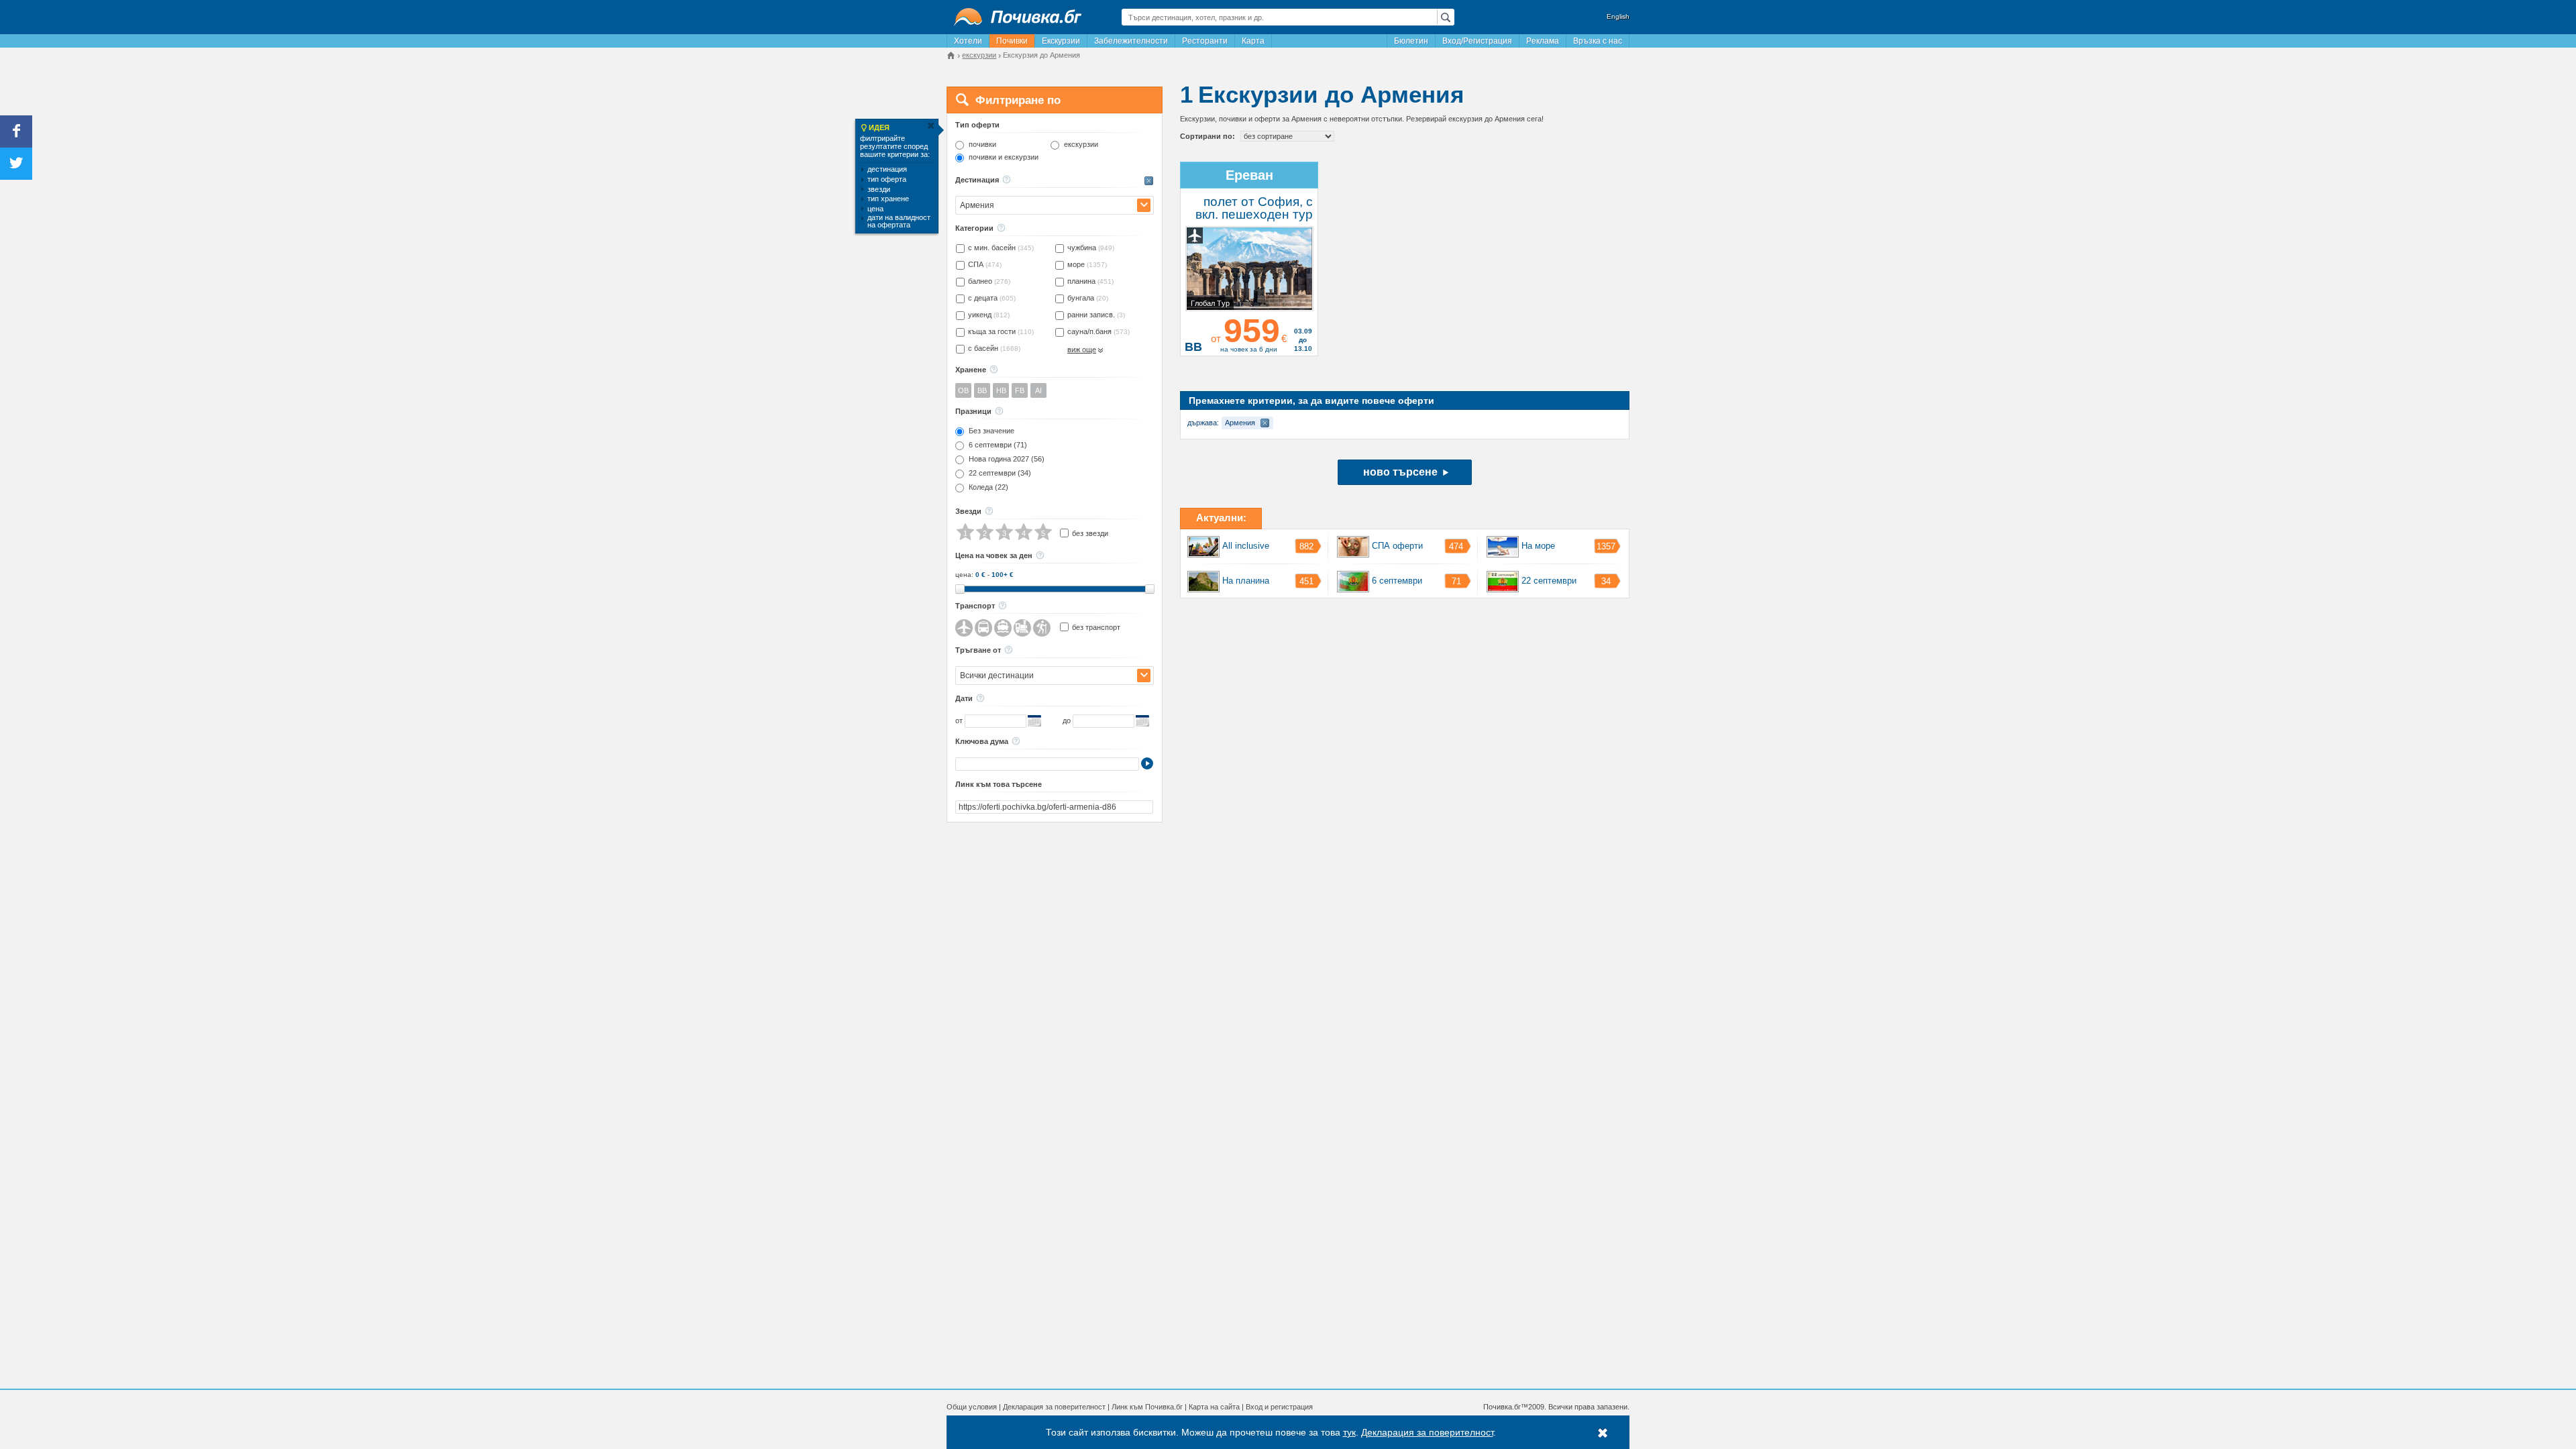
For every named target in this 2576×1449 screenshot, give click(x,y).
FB (1020, 390)
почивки (982, 145)
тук (1349, 1432)
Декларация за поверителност (1054, 1407)
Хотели (968, 41)
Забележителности (1131, 41)
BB (982, 390)
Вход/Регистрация (1477, 41)
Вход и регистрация (1279, 1407)
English (1618, 16)
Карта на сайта (1214, 1407)
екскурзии (1081, 145)
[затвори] (930, 126)
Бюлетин (1411, 41)
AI (1038, 390)
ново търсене (1400, 472)
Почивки (1012, 41)
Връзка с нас (1598, 41)
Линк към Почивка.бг (1147, 1407)
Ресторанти (1205, 41)
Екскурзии (1061, 41)
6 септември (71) (998, 445)
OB (963, 390)
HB (1001, 390)
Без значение (991, 431)
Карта (1253, 41)
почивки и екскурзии (1004, 157)
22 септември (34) (1000, 473)
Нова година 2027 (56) (1007, 459)
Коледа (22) (988, 487)
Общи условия (972, 1407)
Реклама (1543, 41)
